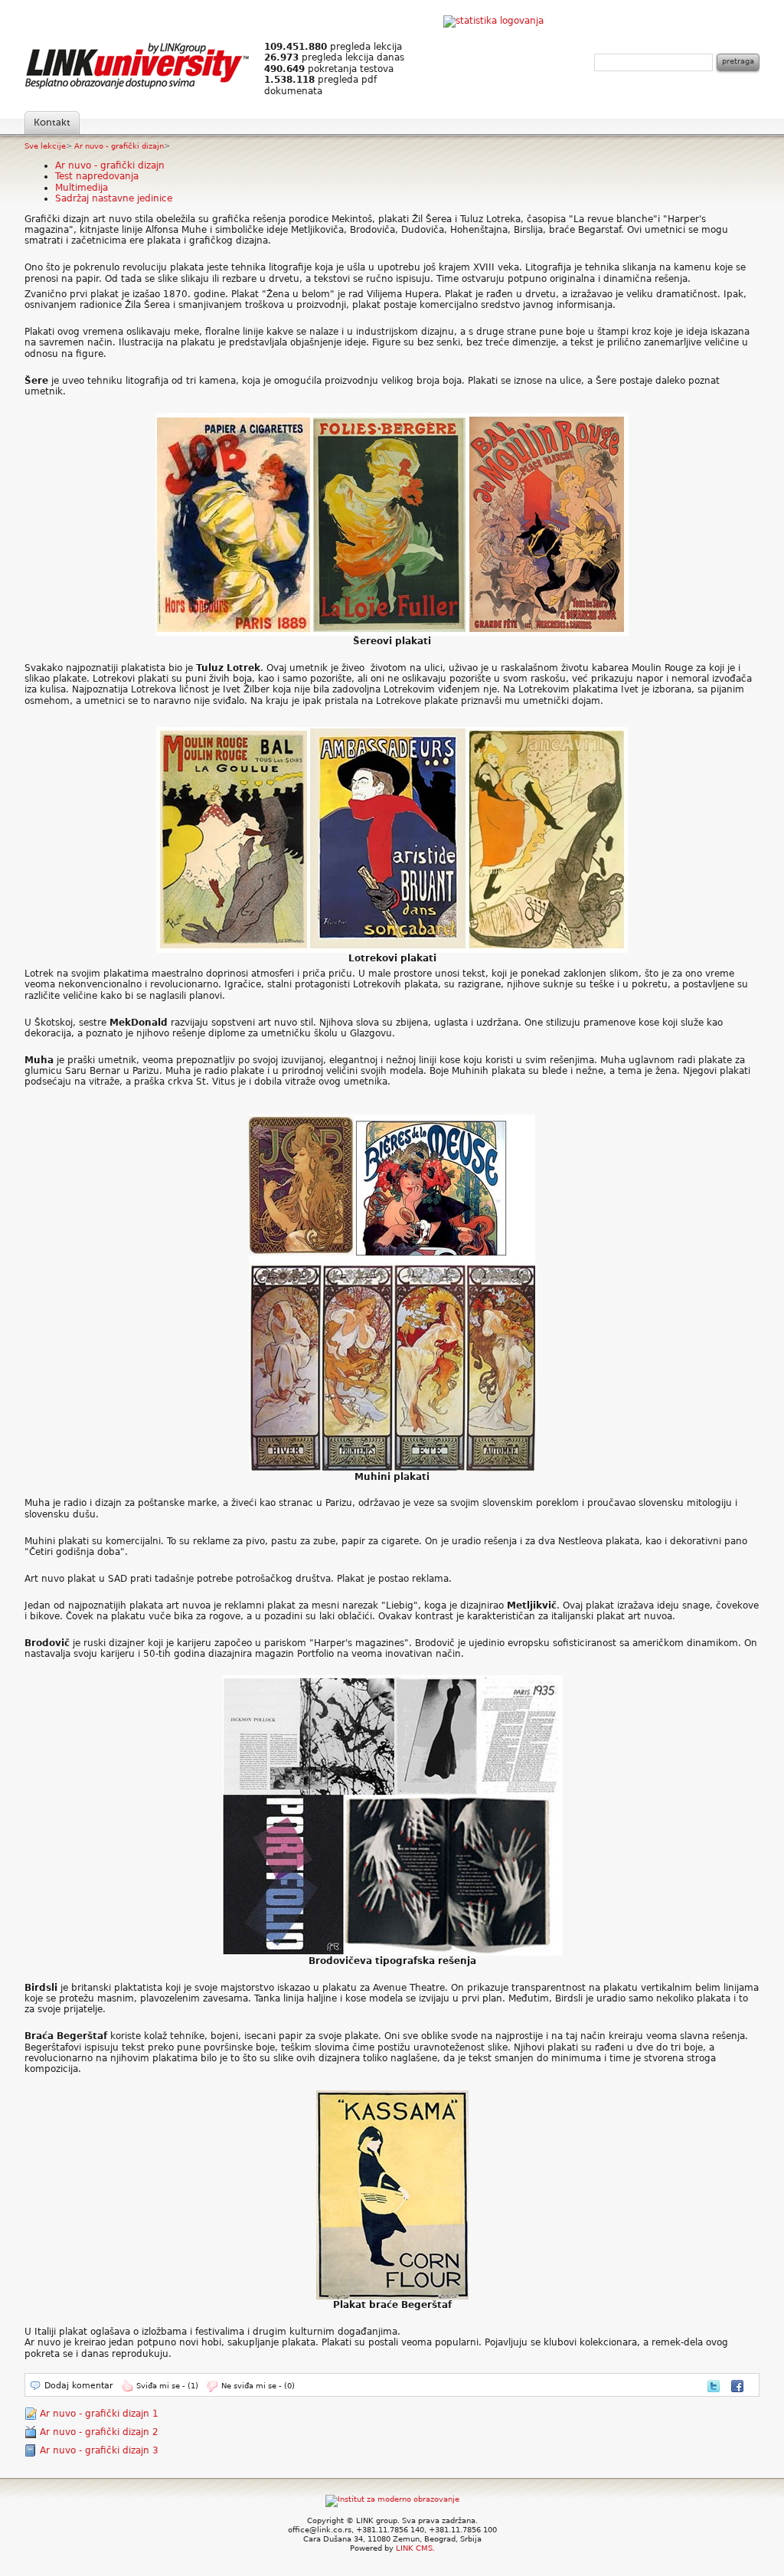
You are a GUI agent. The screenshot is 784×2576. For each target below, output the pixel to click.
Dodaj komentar (79, 2386)
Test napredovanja (97, 176)
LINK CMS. (415, 2548)
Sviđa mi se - (167, 2386)
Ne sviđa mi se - (258, 2386)
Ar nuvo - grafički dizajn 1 (99, 2414)
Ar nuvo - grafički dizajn (119, 146)
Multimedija (82, 188)
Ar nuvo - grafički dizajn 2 (99, 2432)
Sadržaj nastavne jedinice (114, 198)
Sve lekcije (45, 146)
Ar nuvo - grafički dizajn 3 (99, 2450)
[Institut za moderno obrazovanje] (392, 2499)
